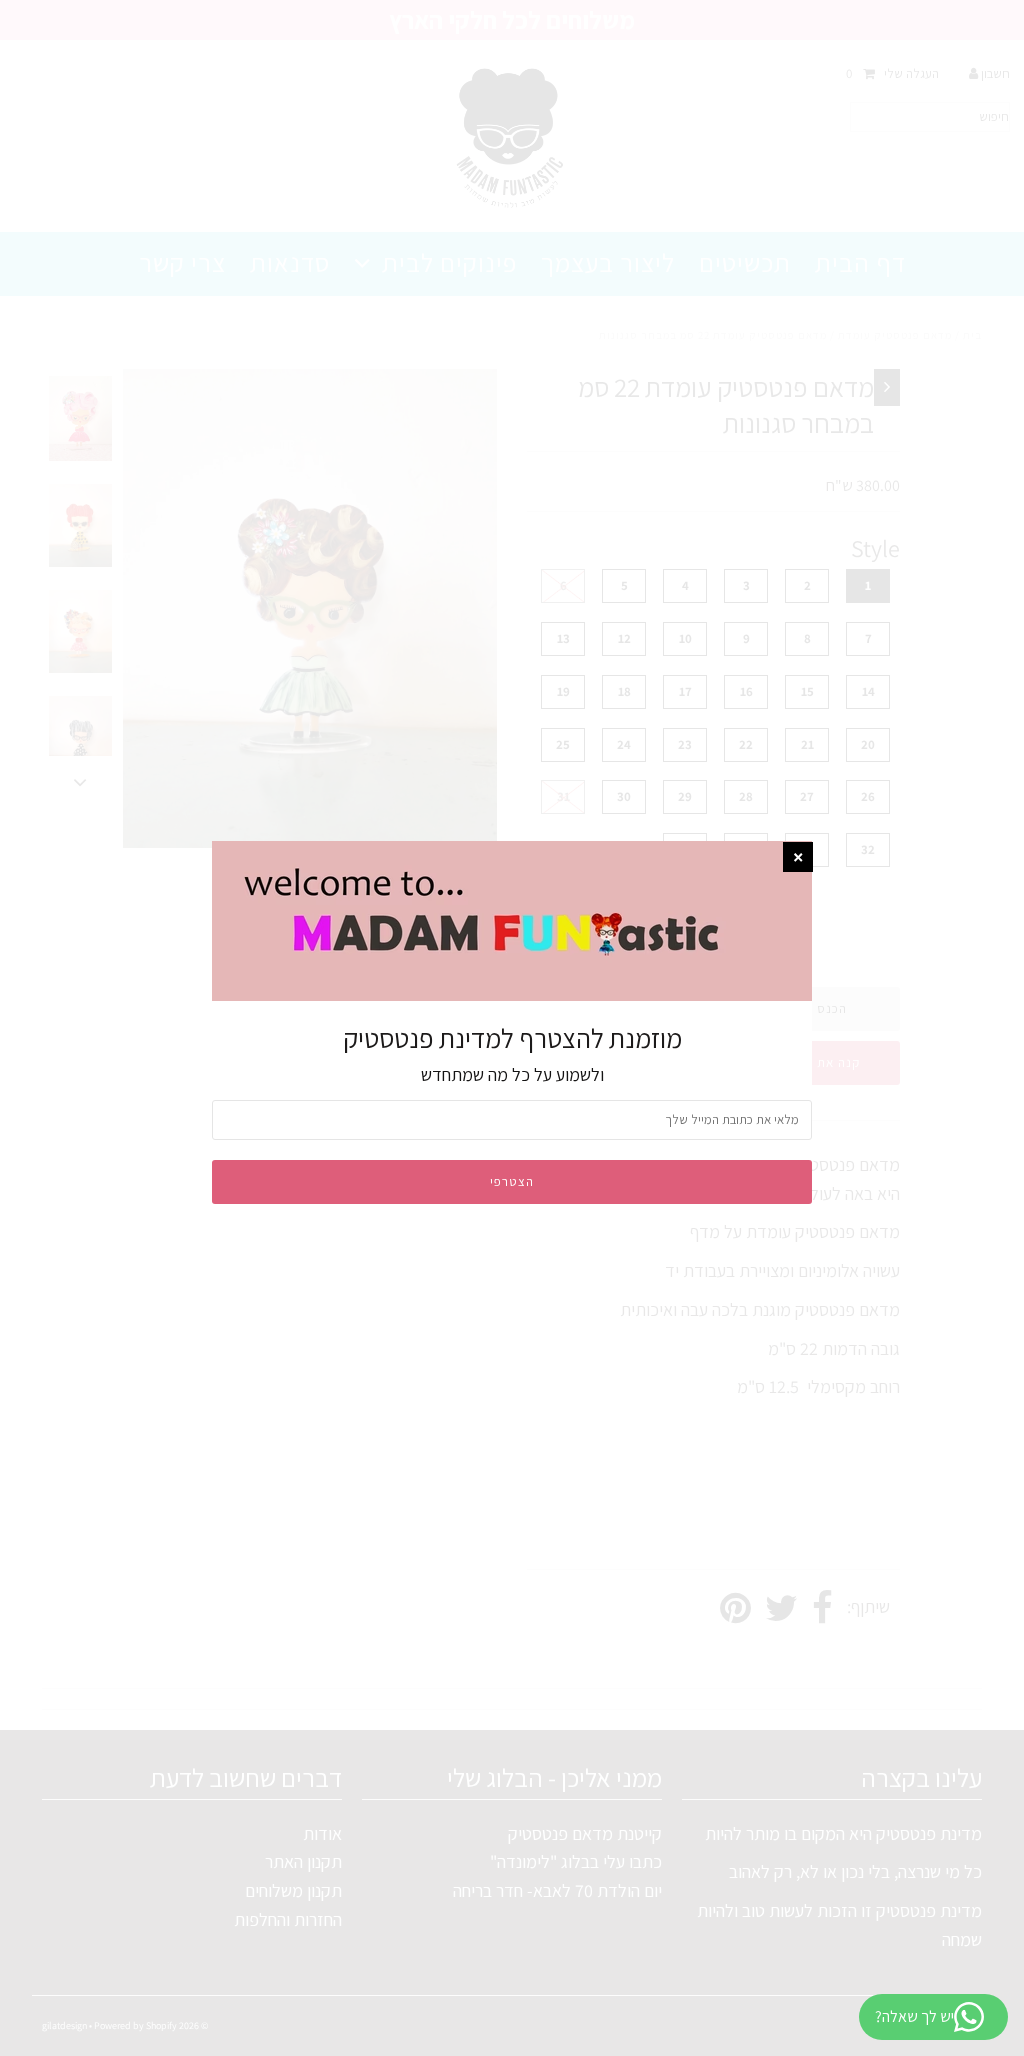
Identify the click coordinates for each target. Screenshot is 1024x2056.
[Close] (798, 857)
